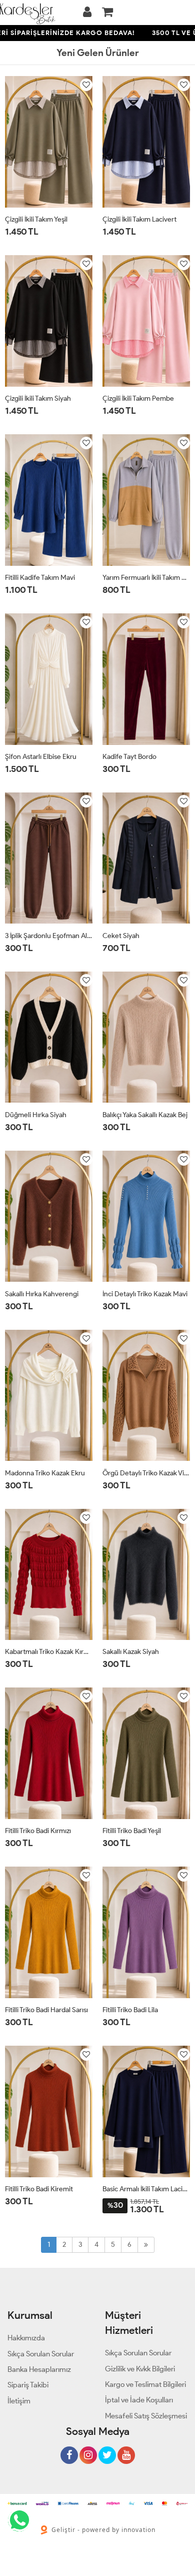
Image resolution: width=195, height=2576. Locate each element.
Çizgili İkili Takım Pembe (138, 398)
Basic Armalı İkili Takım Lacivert (146, 2189)
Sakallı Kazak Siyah (131, 1652)
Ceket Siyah (121, 936)
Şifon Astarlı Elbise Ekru (41, 757)
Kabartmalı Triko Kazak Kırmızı (49, 1652)
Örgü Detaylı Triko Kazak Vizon (146, 1473)
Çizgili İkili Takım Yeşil (36, 219)
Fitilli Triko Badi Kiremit (39, 2189)
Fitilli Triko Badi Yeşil (132, 1831)
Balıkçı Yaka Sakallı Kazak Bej (145, 1115)
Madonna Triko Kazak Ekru (45, 1473)
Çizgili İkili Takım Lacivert (139, 219)
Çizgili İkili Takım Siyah (38, 398)
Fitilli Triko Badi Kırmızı (38, 1831)
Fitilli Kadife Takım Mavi (40, 578)
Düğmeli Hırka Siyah (36, 1115)
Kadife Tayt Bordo (129, 757)
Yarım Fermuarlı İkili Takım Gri (146, 578)
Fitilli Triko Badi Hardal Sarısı (46, 2010)
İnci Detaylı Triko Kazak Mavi (145, 1294)
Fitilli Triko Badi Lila (130, 2010)
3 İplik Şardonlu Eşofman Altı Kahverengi (49, 936)
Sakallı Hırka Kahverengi (42, 1294)
